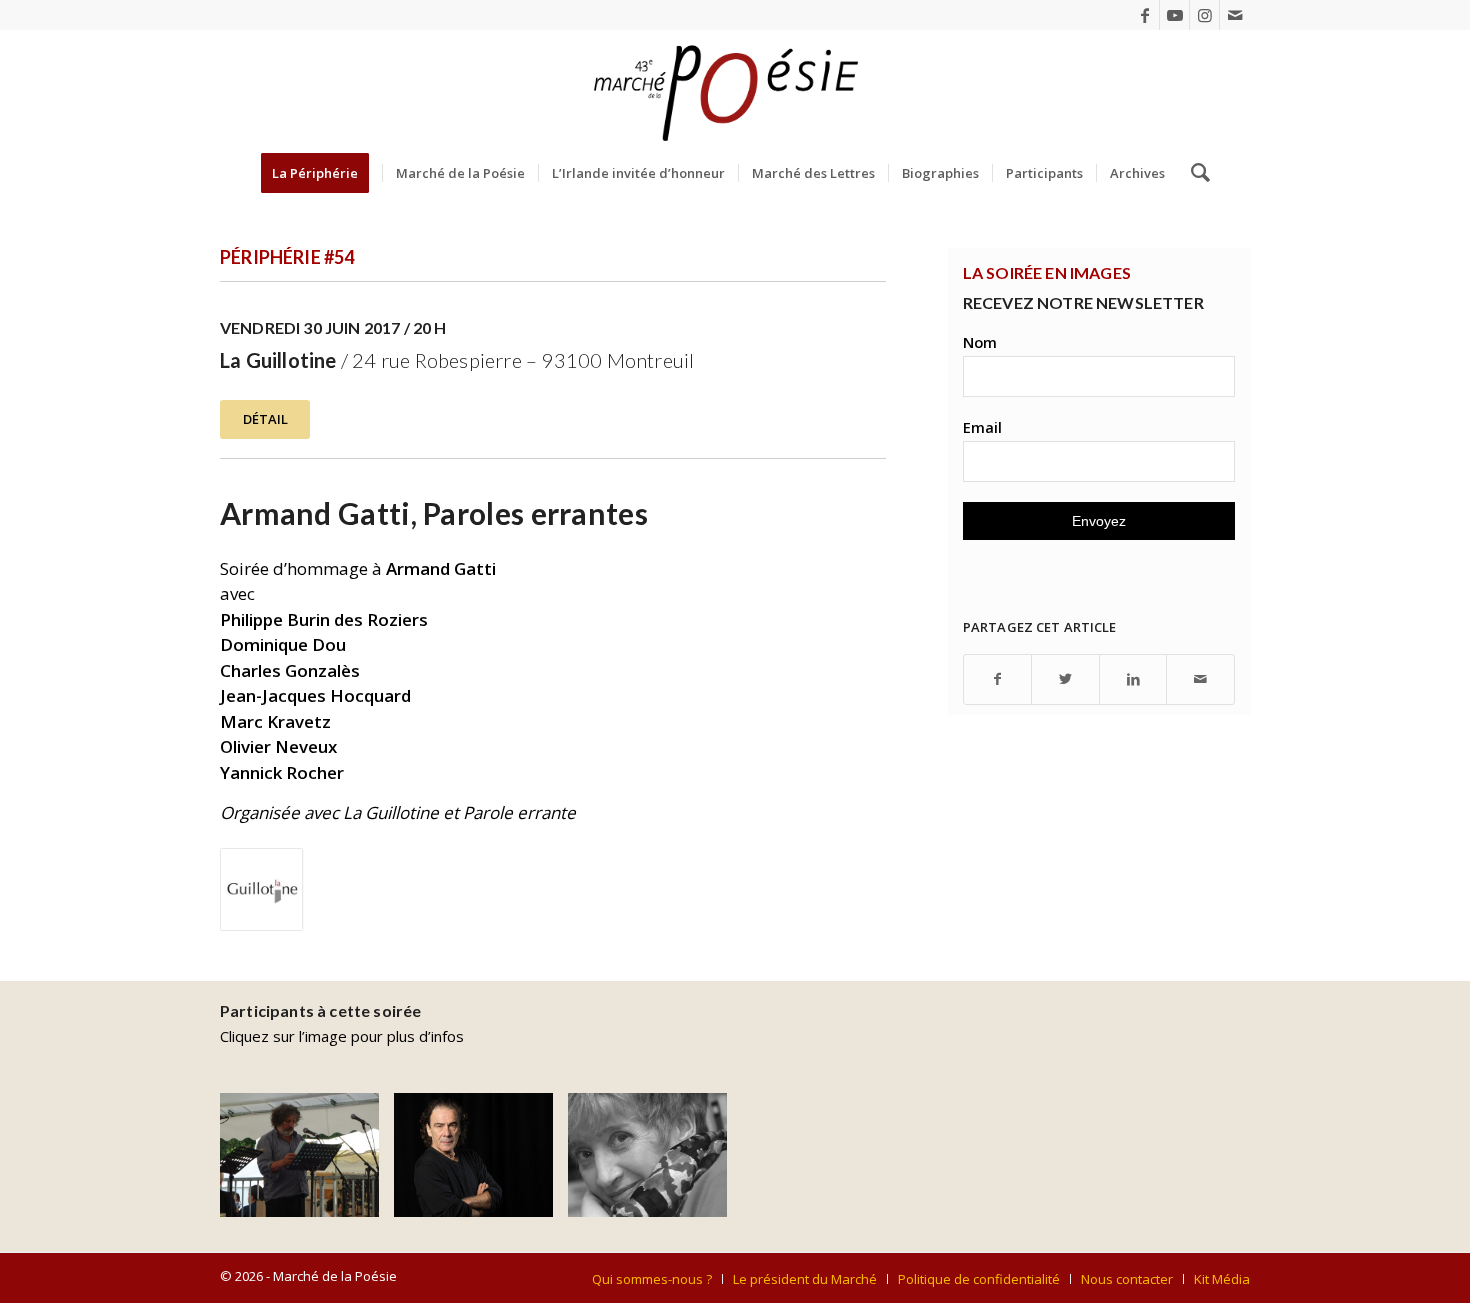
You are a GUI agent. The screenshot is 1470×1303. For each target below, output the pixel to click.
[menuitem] (321, 173)
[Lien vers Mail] (1235, 15)
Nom (980, 342)
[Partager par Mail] (1200, 679)
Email (982, 427)
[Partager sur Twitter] (1065, 679)
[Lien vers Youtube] (1174, 15)
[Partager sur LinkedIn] (1133, 679)
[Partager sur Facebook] (998, 679)
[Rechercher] (1194, 173)
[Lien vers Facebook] (1144, 15)
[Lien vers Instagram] (1204, 15)
